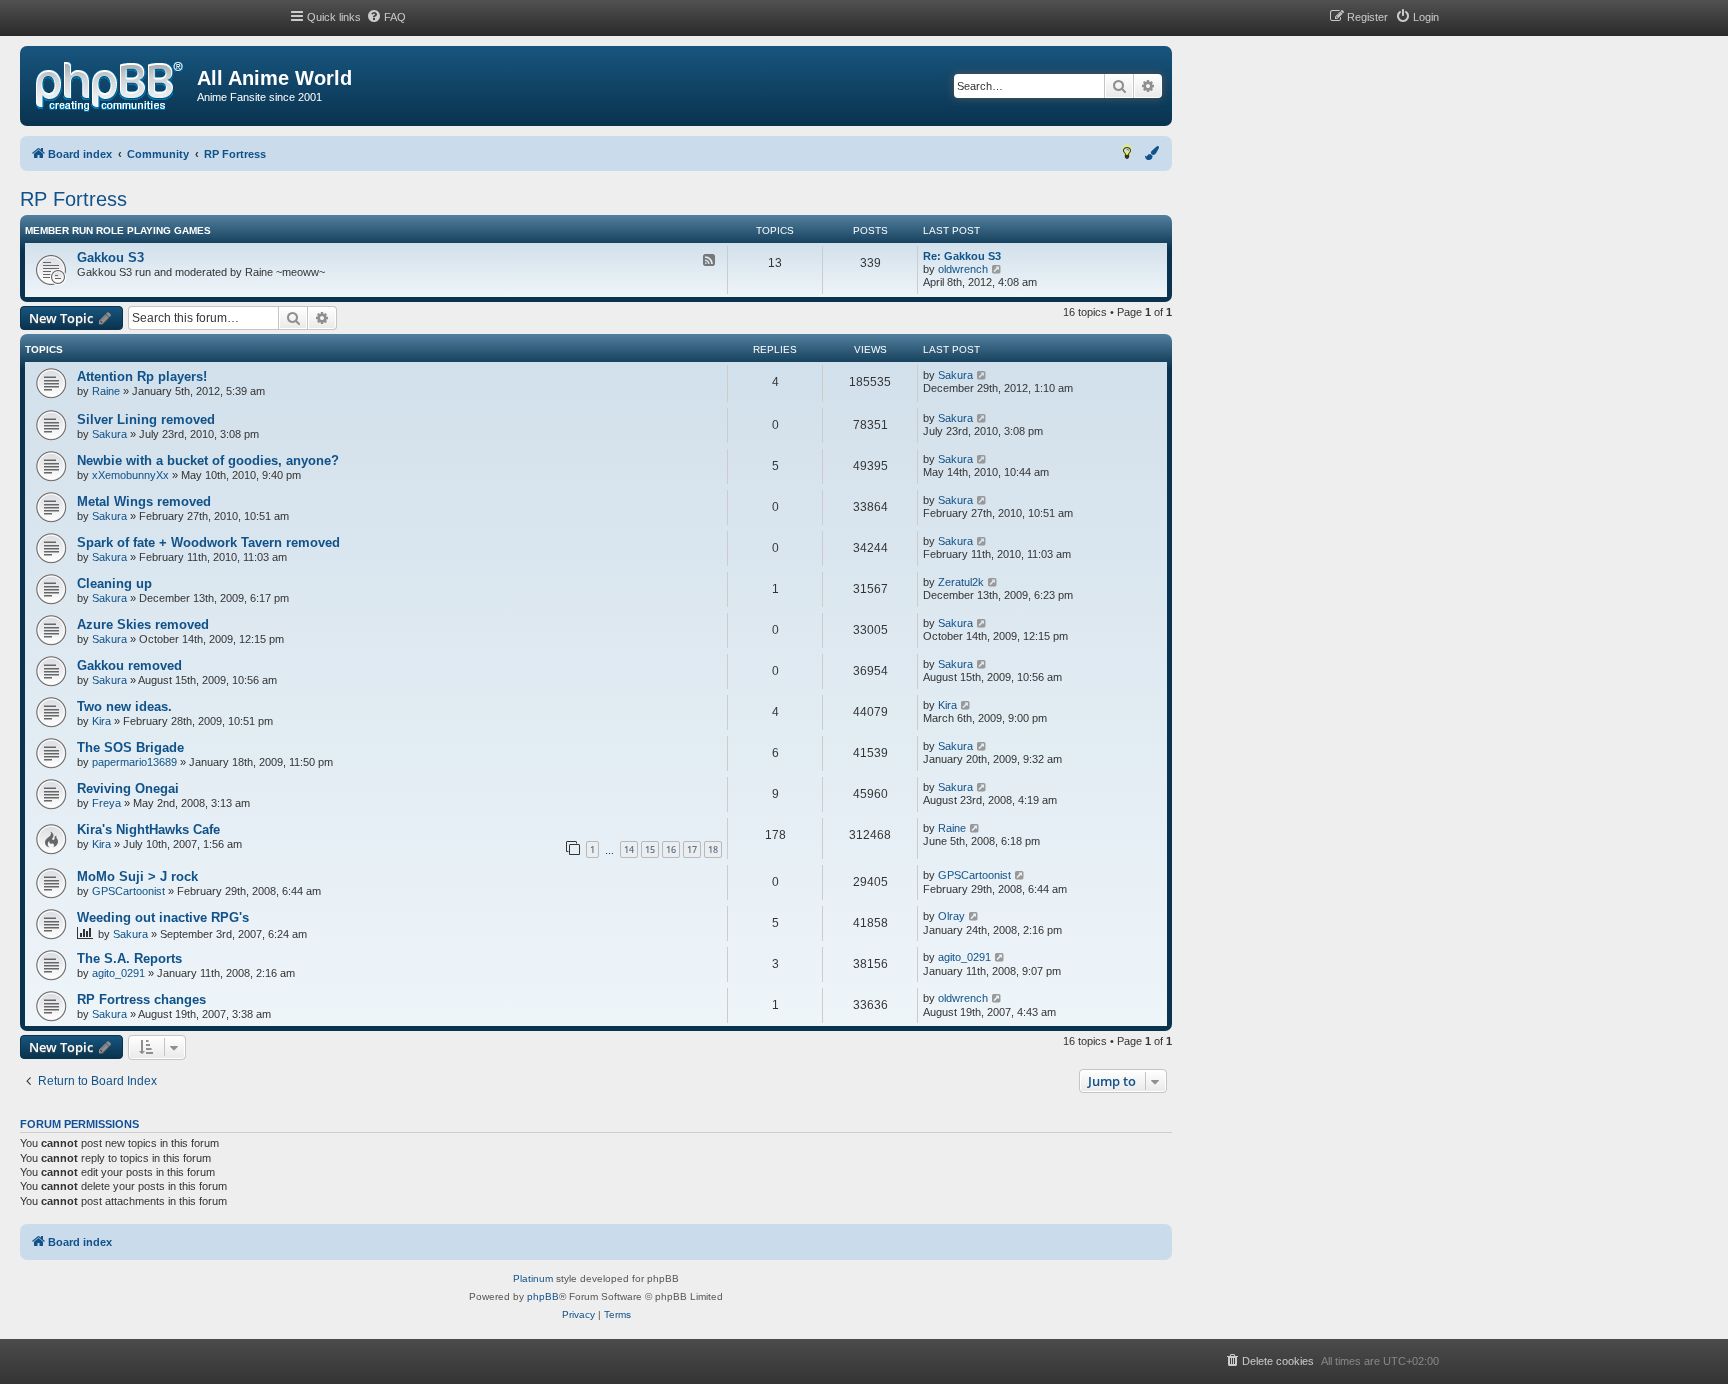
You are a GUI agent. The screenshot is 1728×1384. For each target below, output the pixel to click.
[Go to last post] (982, 375)
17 (692, 849)
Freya (106, 803)
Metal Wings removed (144, 501)
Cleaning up (114, 583)
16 (671, 849)
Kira (101, 721)
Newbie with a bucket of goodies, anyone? (208, 460)
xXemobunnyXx (130, 475)
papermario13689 (134, 762)
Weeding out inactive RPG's (163, 917)
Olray (951, 916)
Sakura (955, 375)
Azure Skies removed (143, 624)
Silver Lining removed (146, 419)
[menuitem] (386, 17)
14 (629, 849)
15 (650, 849)
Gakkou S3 (110, 257)
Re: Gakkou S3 (962, 256)
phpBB (543, 1296)
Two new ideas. (124, 706)
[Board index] (109, 87)
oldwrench (963, 269)
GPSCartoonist (128, 891)
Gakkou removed (129, 665)
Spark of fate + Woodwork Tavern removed (208, 542)
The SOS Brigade (130, 747)
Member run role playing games (118, 230)
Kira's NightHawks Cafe (148, 829)
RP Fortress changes (141, 999)
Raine (106, 391)
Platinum (533, 1278)
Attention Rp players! (142, 376)
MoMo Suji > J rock (137, 876)
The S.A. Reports (129, 958)
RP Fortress (73, 199)
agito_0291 (118, 973)
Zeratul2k (961, 582)
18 (713, 849)
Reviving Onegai (128, 788)
